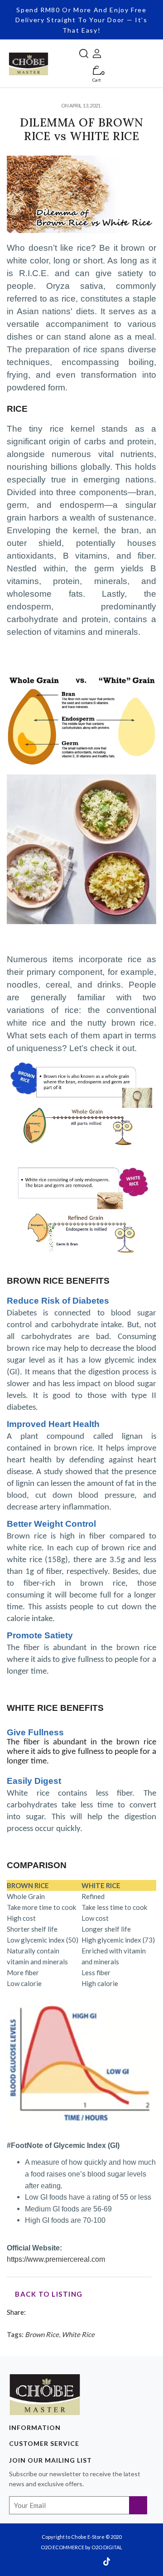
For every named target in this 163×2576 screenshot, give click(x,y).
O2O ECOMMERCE (62, 2547)
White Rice (78, 2334)
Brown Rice (42, 2334)
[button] (84, 52)
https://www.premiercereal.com (56, 2259)
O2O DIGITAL (107, 2547)
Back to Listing (48, 2294)
